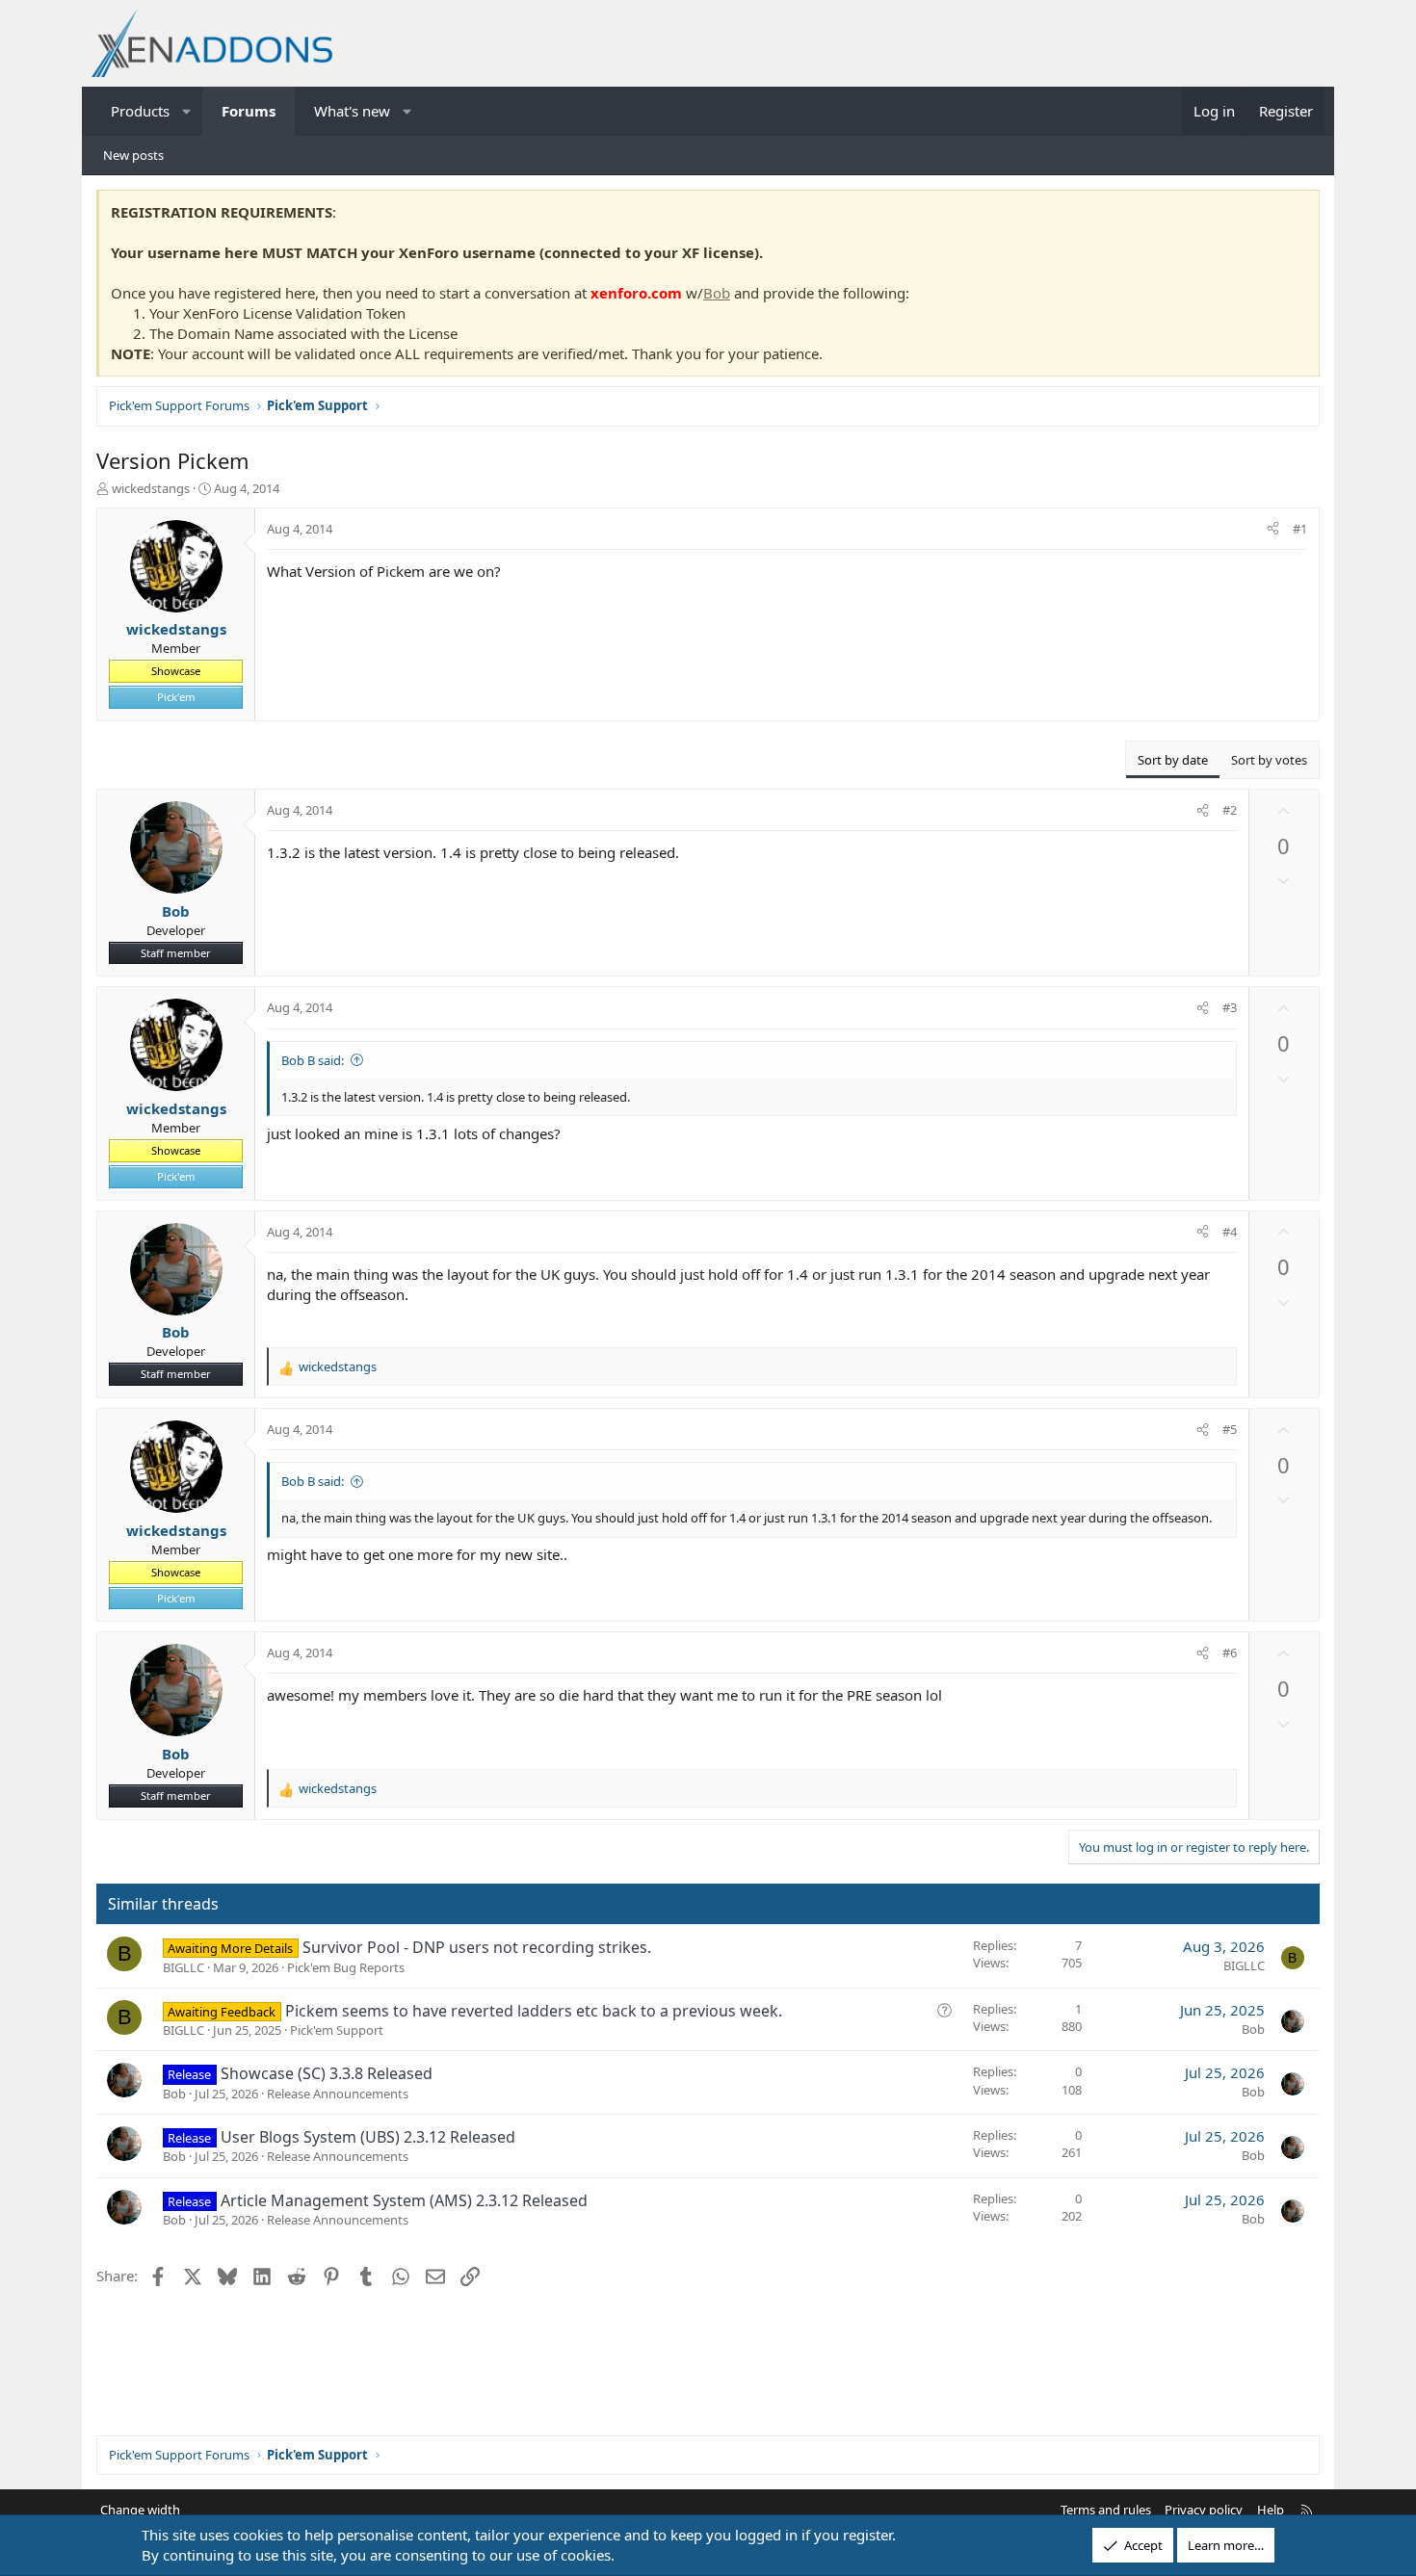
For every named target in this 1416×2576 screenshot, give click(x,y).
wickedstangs (151, 488)
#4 (1230, 1232)
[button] (187, 111)
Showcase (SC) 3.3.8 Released (327, 2073)
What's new (352, 111)
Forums (249, 111)
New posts (133, 155)
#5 (1230, 1429)
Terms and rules (1106, 2510)
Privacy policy (1204, 2510)
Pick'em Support (337, 2030)
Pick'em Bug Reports (346, 1967)
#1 (1300, 529)
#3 (1230, 1007)
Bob (717, 293)
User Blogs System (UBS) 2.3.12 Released (368, 2137)
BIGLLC (184, 1967)
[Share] (1273, 529)
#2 (1230, 810)
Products (140, 111)
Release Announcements (338, 2094)
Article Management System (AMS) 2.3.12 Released (404, 2200)
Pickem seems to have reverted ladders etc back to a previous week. (534, 2011)
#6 (1230, 1652)
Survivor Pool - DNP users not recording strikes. (477, 1947)
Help (1271, 2510)
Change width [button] (140, 2510)
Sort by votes (1269, 760)
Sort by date (1173, 760)
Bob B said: (313, 1060)
